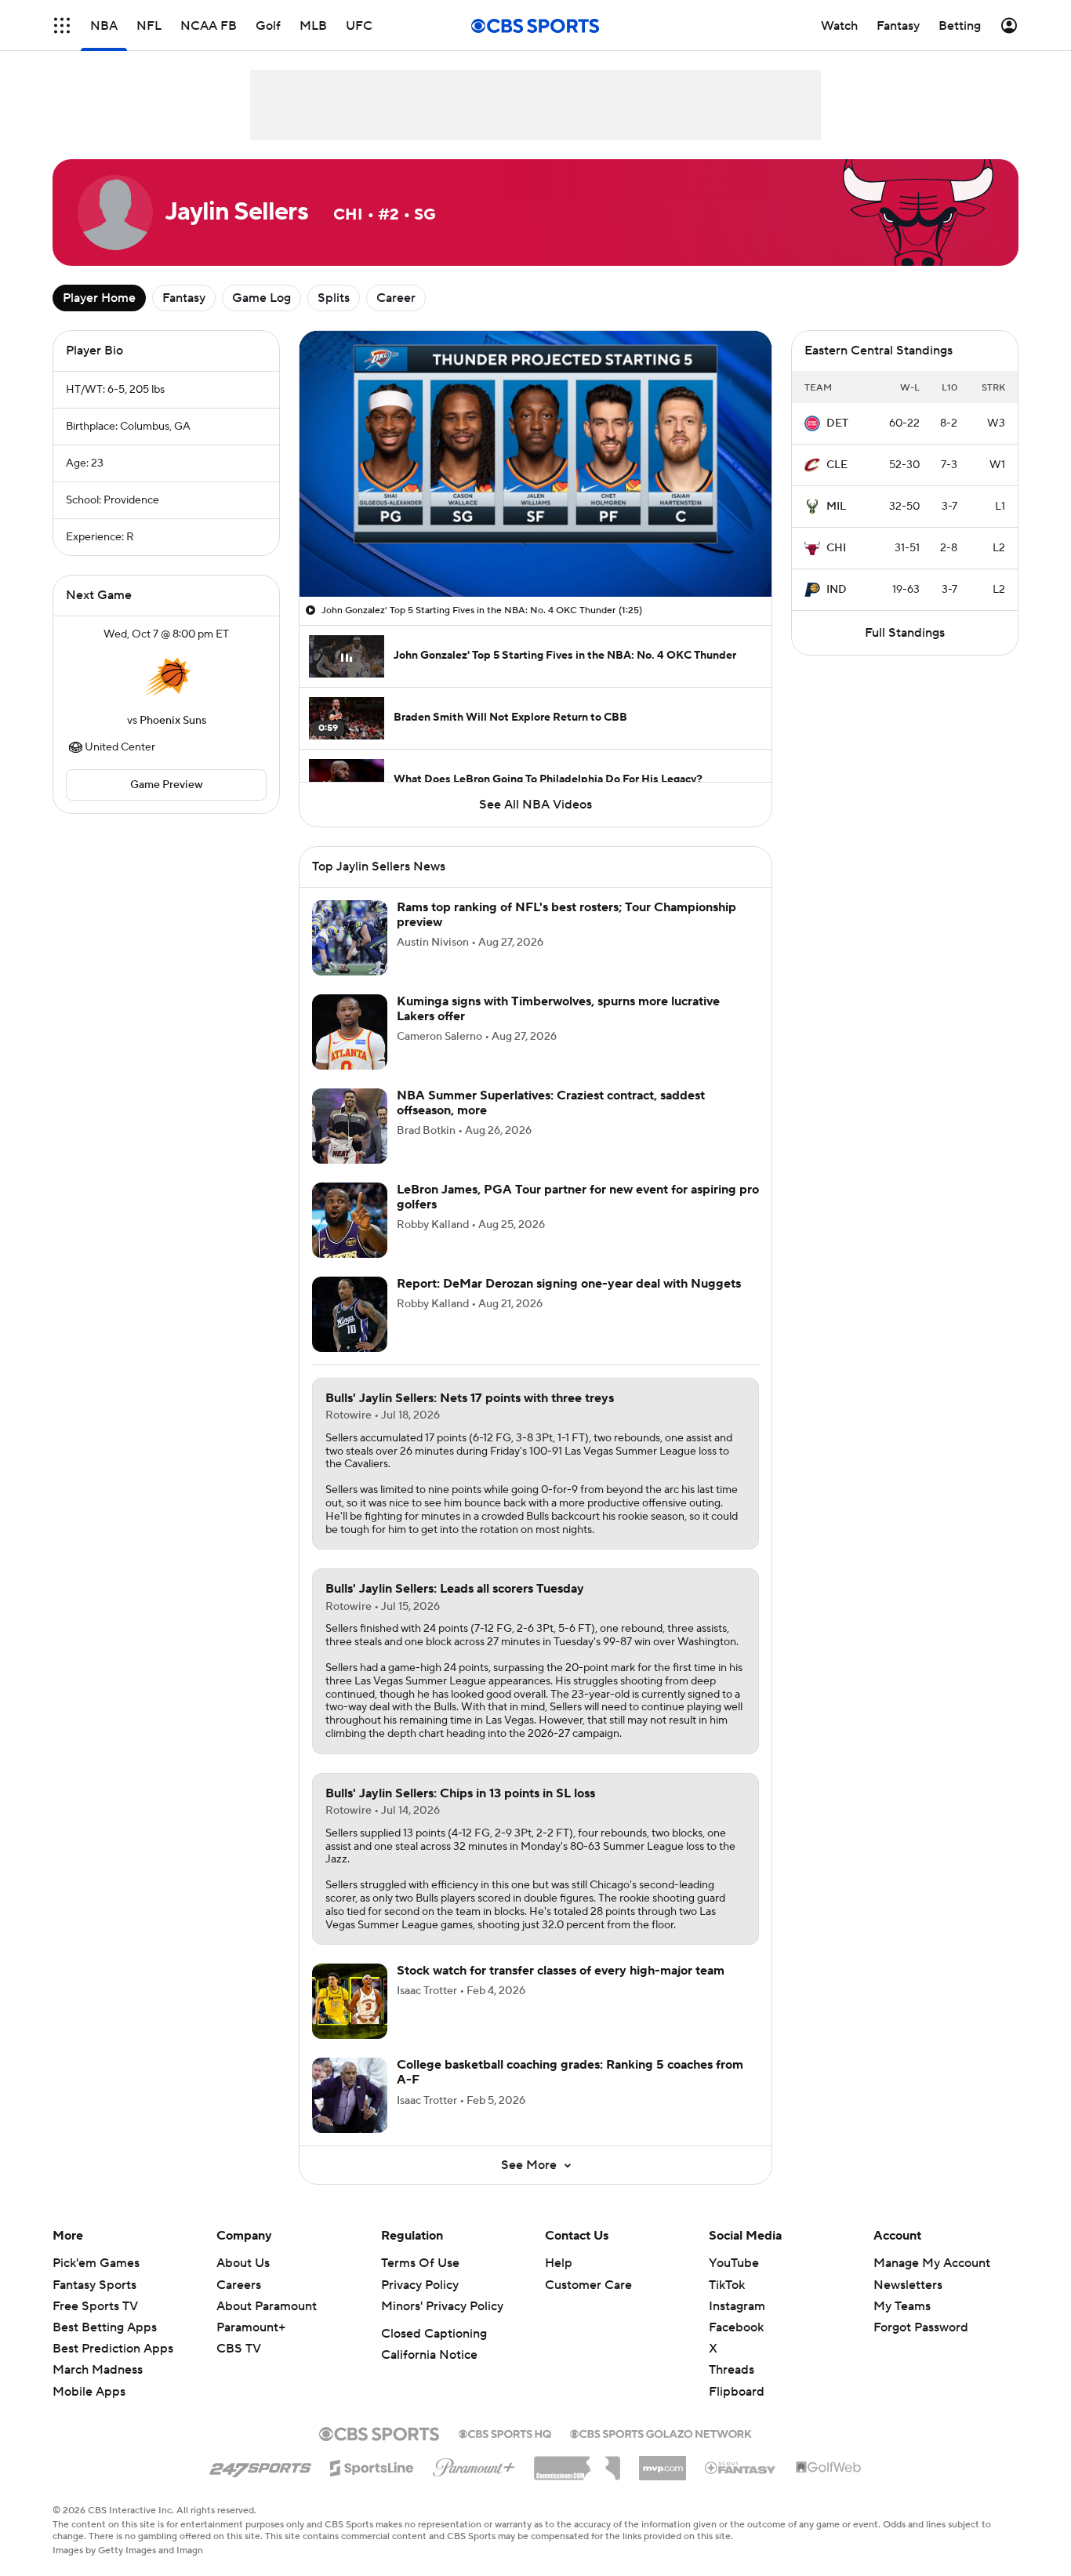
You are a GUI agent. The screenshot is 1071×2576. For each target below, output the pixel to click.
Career (396, 298)
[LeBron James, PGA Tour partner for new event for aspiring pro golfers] (350, 1239)
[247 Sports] (260, 2484)
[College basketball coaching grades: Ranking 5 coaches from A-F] (350, 2114)
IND (837, 590)
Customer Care (588, 2304)
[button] (328, 576)
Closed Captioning (434, 2353)
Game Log (261, 298)
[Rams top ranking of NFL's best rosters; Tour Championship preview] (350, 957)
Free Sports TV (95, 2325)
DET (837, 423)
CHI (836, 548)
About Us (243, 2282)
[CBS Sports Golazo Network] (661, 2451)
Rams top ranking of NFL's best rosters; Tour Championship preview (566, 934)
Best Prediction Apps (113, 2367)
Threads (732, 2389)
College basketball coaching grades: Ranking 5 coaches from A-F (570, 2091)
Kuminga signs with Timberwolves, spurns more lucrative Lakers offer (558, 1028)
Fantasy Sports (94, 2304)
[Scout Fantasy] (741, 2486)
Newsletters (908, 2304)
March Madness (98, 2389)
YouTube (734, 2282)
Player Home (99, 298)
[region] (535, 464)
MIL (836, 507)
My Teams (902, 2325)
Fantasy (184, 298)
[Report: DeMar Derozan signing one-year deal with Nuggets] (350, 1333)
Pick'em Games (96, 2282)
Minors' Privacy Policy (442, 2325)
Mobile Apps (89, 2411)
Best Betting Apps (105, 2346)
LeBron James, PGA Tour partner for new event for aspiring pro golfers (578, 1216)
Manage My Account (932, 2282)
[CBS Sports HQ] (505, 2451)
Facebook (736, 2346)
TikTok (727, 2304)
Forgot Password (921, 2346)
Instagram (737, 2325)
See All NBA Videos (535, 805)
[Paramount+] (474, 2483)
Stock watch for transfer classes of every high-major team (561, 1989)
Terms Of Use (420, 2282)
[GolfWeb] (829, 2487)
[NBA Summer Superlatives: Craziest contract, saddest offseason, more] (350, 1145)
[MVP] (663, 2481)
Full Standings (905, 633)
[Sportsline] (372, 2484)
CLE (837, 465)
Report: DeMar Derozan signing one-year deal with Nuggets (569, 1303)
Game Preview (167, 785)
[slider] (535, 551)
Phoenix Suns (173, 721)
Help (559, 2282)
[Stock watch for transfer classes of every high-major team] (350, 2020)
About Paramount (267, 2325)
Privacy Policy (420, 2304)
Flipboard (737, 2411)
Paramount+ (251, 2346)
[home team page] (166, 678)
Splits (334, 298)
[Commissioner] (577, 2481)
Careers (239, 2304)
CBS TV (239, 2367)
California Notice (429, 2374)
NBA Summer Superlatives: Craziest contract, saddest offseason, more (551, 1122)
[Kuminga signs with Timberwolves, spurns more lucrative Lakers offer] (350, 1051)
